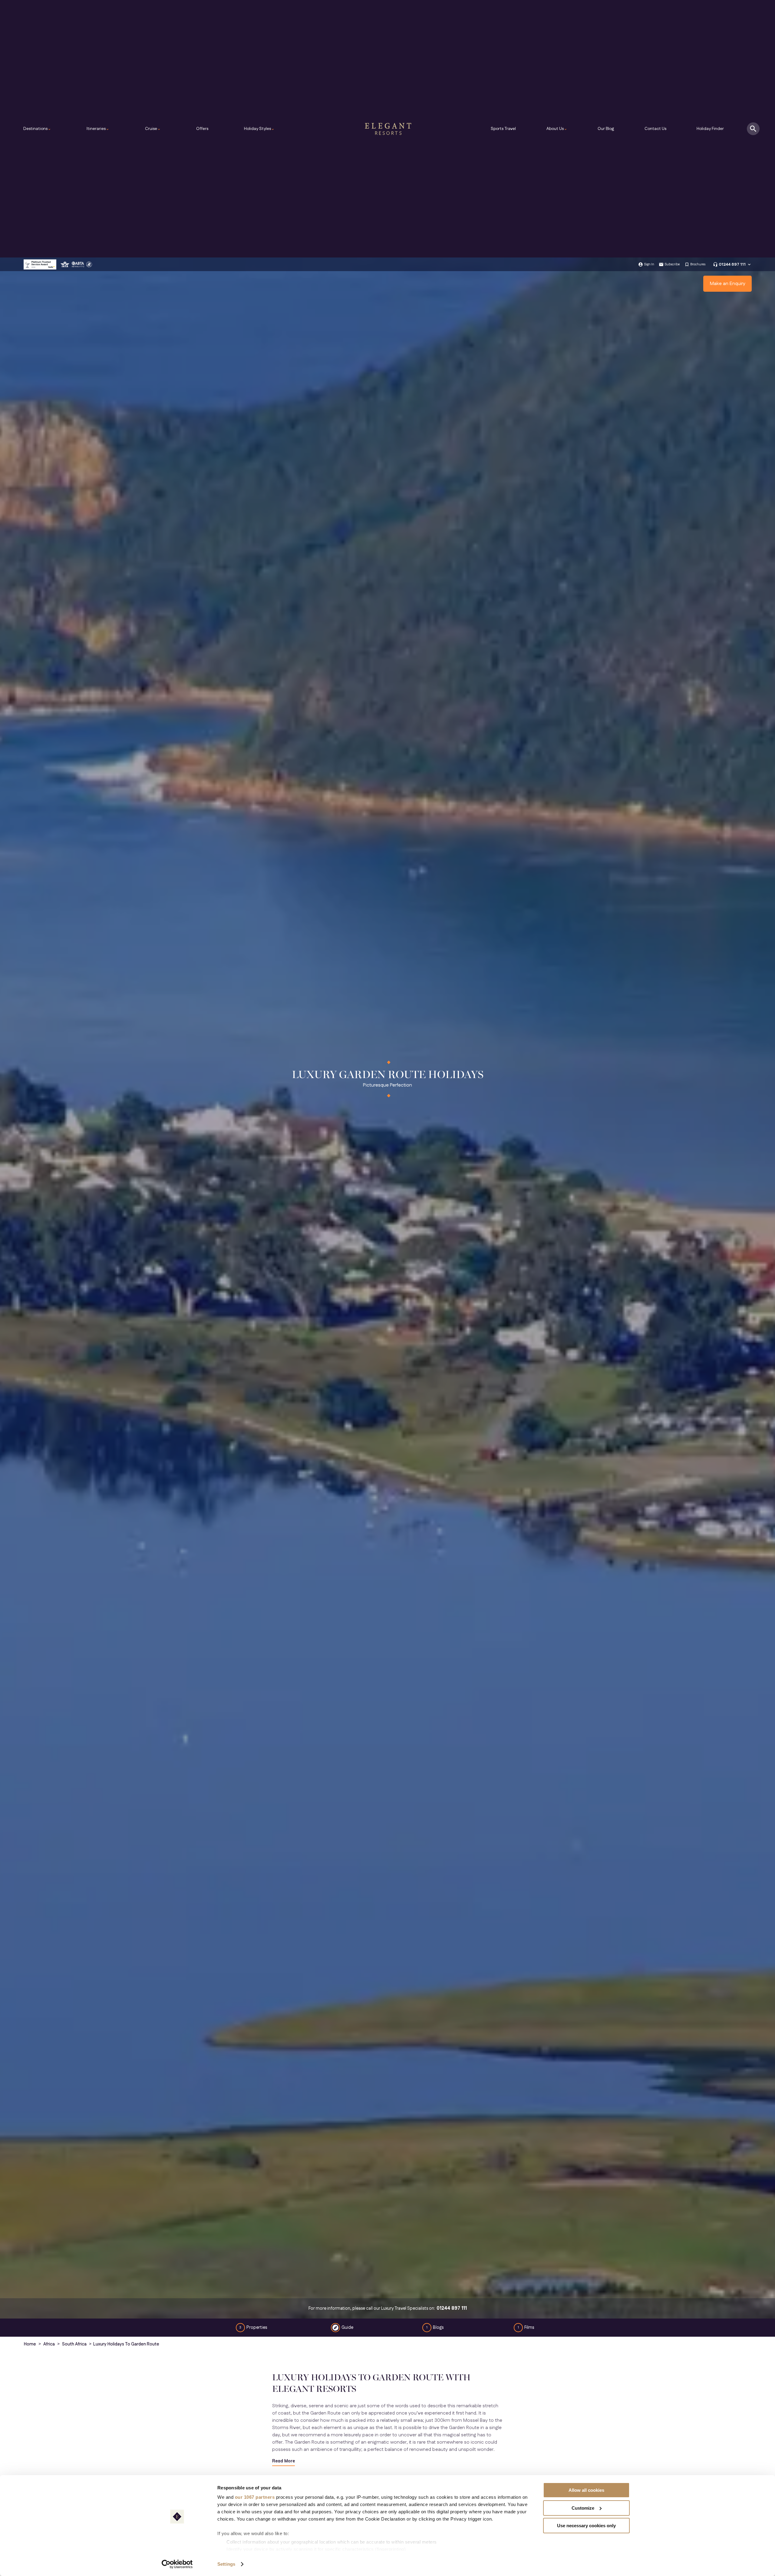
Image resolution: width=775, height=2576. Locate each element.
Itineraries (98, 129)
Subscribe (672, 264)
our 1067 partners (255, 2497)
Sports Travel (503, 129)
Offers (202, 129)
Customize (583, 2508)
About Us (557, 129)
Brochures (698, 264)
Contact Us (655, 129)
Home (30, 2344)
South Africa (74, 2344)
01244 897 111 (732, 264)
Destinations (37, 129)
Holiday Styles (259, 129)
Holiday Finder (710, 129)
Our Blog (606, 129)
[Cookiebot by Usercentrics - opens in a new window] (177, 2564)
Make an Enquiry (728, 284)
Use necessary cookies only (586, 2526)
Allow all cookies (586, 2490)
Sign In (649, 264)
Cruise (153, 129)
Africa (49, 2344)
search (753, 129)
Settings (226, 2564)
